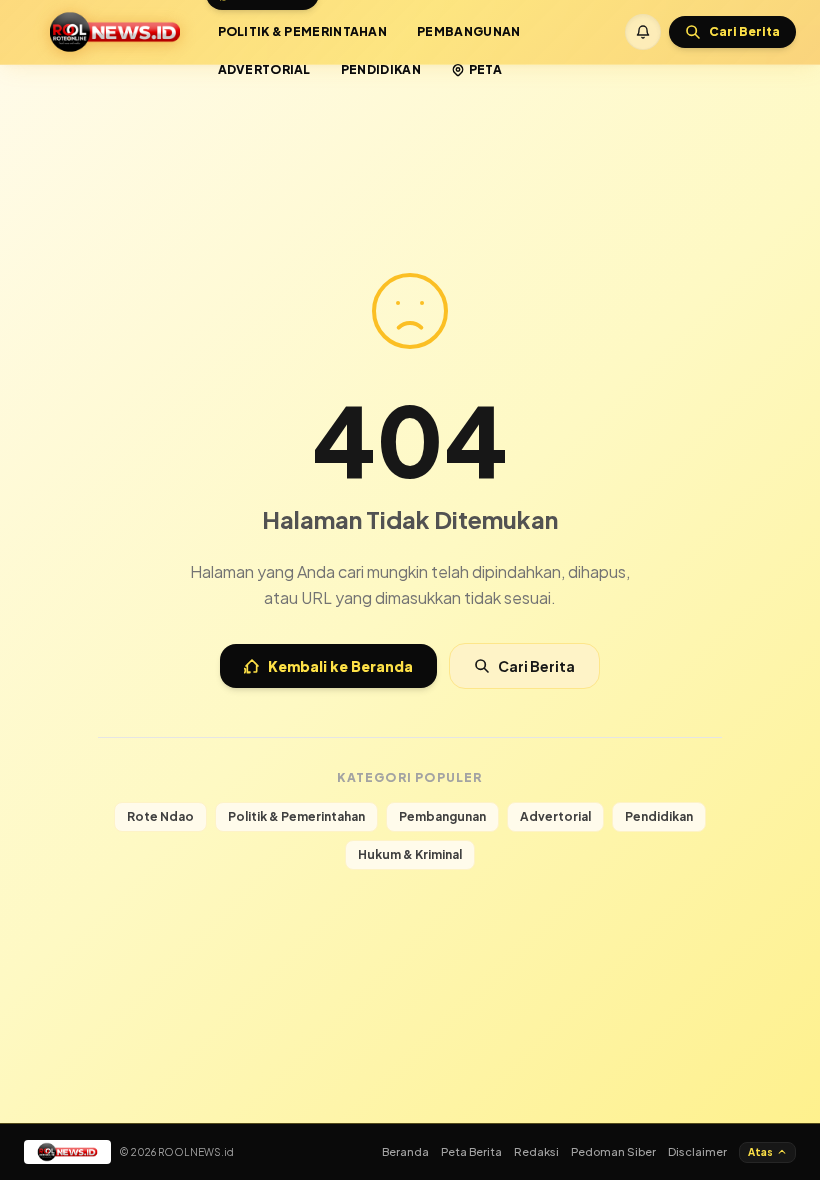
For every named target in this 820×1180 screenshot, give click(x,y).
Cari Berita (536, 666)
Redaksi (536, 1151)
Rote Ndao (160, 816)
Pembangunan (468, 31)
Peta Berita (471, 1151)
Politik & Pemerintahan (303, 31)
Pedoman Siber (613, 1151)
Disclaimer (697, 1151)
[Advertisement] (410, 118)
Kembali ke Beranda (340, 666)
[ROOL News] (115, 32)
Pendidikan (381, 69)
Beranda (405, 1151)
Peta (485, 69)
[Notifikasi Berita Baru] (643, 32)
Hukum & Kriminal (410, 854)
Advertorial (264, 69)
